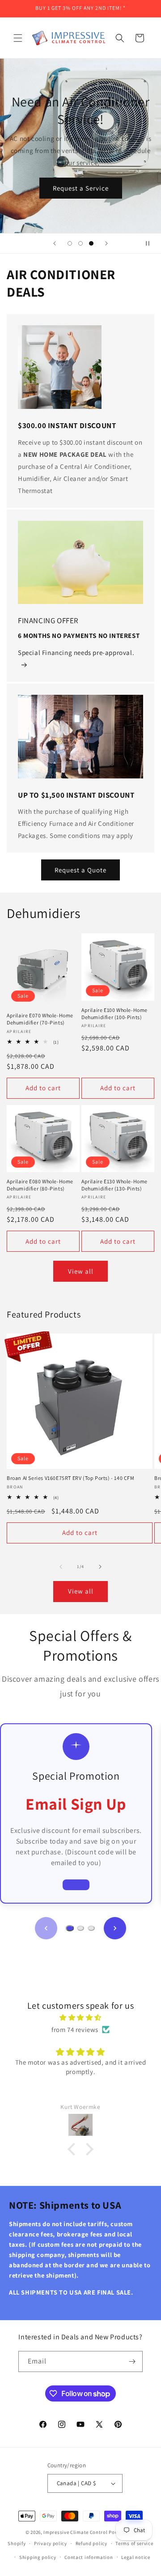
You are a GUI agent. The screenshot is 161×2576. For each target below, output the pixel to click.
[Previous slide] (55, 243)
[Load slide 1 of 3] (70, 243)
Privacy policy (51, 2543)
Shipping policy (38, 2557)
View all (81, 1271)
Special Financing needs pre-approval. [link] (76, 653)
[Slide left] (61, 1567)
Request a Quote (80, 870)
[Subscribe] (132, 2361)
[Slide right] (100, 1567)
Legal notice (136, 2557)
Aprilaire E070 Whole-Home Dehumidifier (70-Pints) (40, 1019)
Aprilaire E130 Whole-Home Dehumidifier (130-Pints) (114, 1185)
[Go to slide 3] (91, 1928)
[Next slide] (106, 243)
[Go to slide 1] (70, 1928)
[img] (80, 2017)
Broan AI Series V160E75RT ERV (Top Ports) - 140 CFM (71, 1478)
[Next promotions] (115, 1928)
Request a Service (93, 188)
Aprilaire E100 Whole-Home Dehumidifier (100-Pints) (114, 1014)
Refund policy (91, 2543)
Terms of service (134, 2543)
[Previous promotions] (46, 1928)
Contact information (89, 2557)
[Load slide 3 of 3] (91, 243)
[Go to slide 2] (80, 1928)
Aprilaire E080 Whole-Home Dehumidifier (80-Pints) (40, 1185)
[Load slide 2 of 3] (80, 243)
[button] (18, 38)
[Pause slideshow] (151, 243)
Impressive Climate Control (75, 2532)
